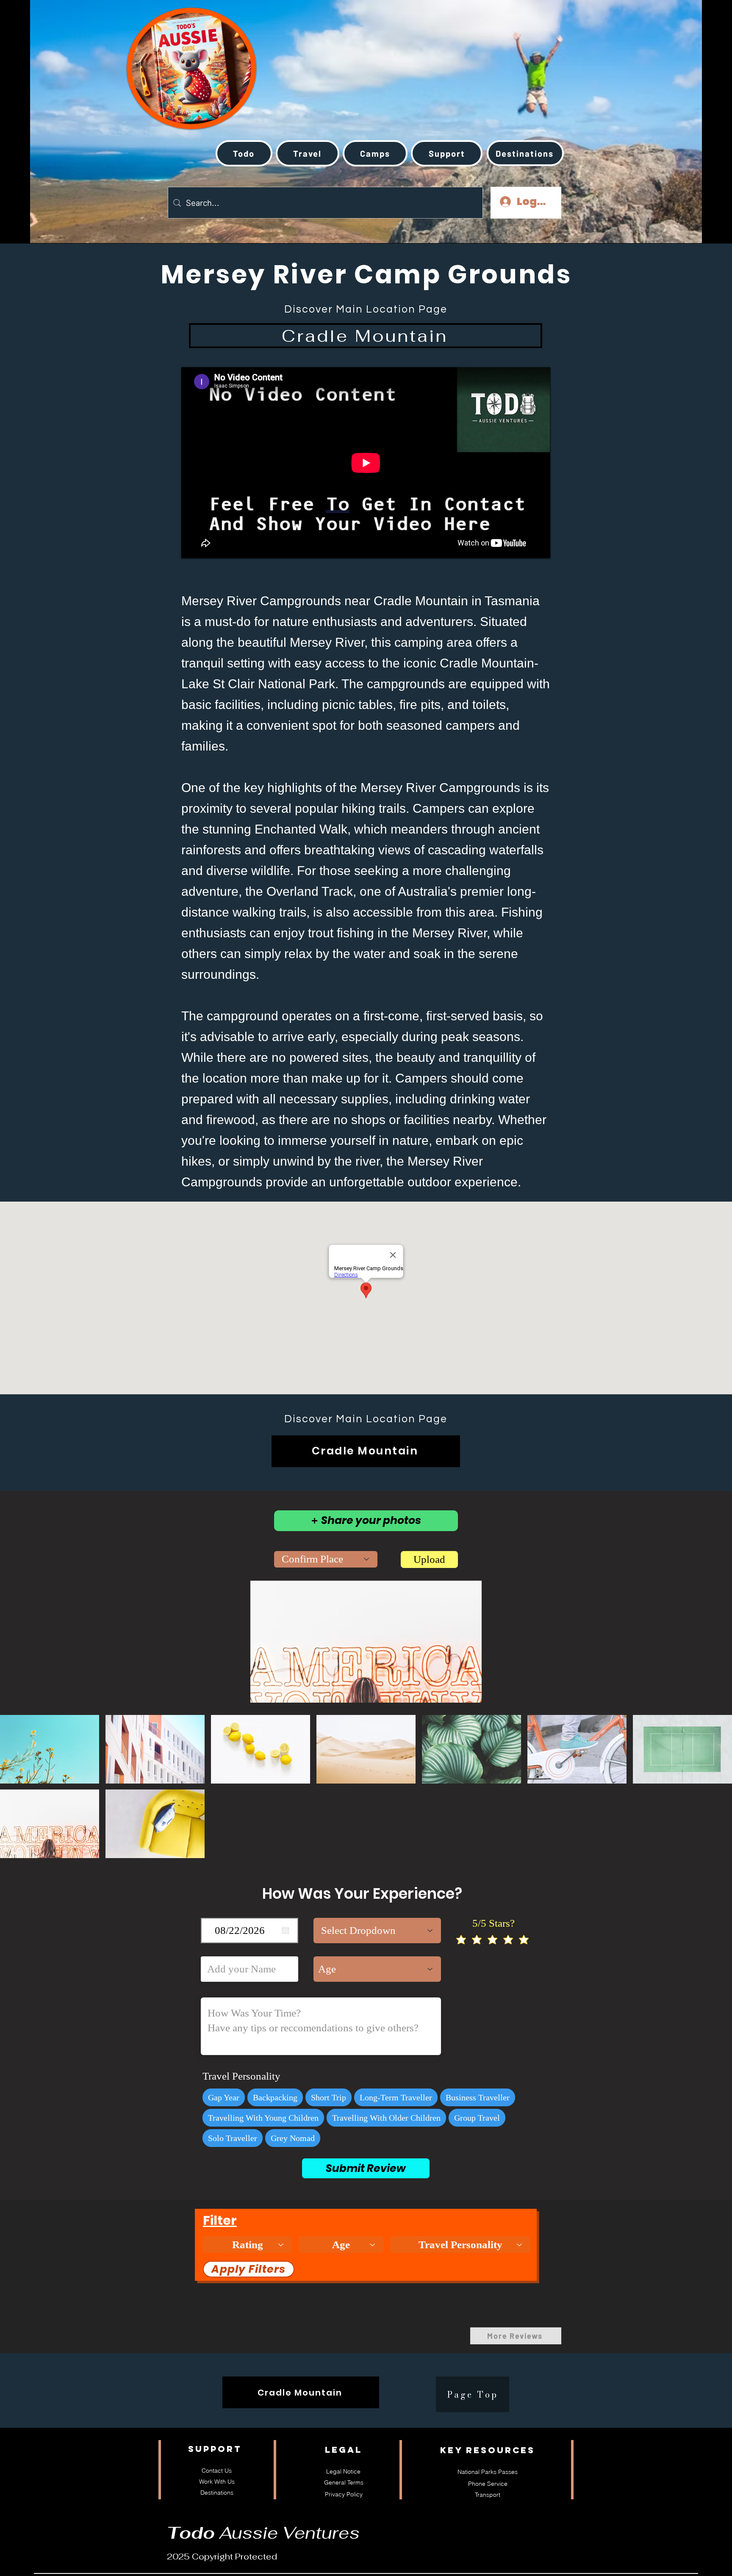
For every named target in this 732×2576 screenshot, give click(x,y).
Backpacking (275, 2097)
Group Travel (477, 2118)
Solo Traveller (233, 2138)
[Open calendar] (286, 1931)
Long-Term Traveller (396, 2097)
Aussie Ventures (263, 2533)
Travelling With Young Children (263, 2118)
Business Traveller (478, 2097)
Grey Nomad (293, 2138)
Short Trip (329, 2097)
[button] (308, 153)
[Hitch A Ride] (163, 59)
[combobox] (326, 1559)
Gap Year (224, 2097)
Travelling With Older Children (386, 2118)
